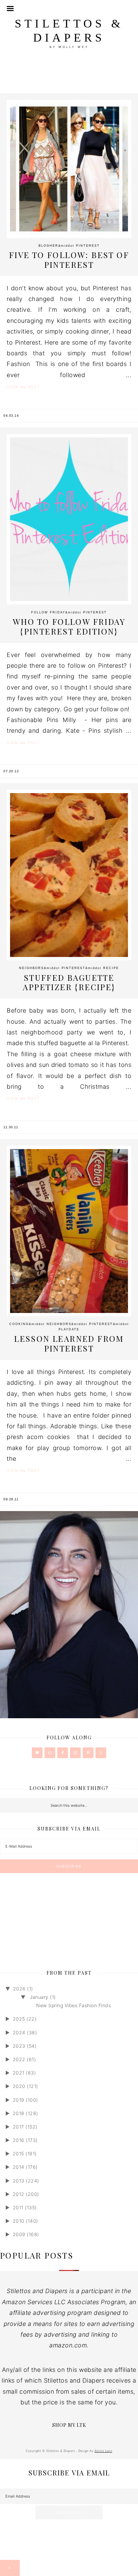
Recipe (111, 968)
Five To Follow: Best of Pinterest (69, 260)
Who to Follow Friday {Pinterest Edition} (69, 626)
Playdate (69, 1329)
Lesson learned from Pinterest (69, 1343)
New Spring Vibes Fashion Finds (74, 2005)
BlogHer (48, 246)
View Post (23, 387)
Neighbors (31, 968)
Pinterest (88, 246)
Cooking (19, 1324)
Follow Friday (48, 612)
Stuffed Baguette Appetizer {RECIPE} (69, 982)
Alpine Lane (103, 2451)
